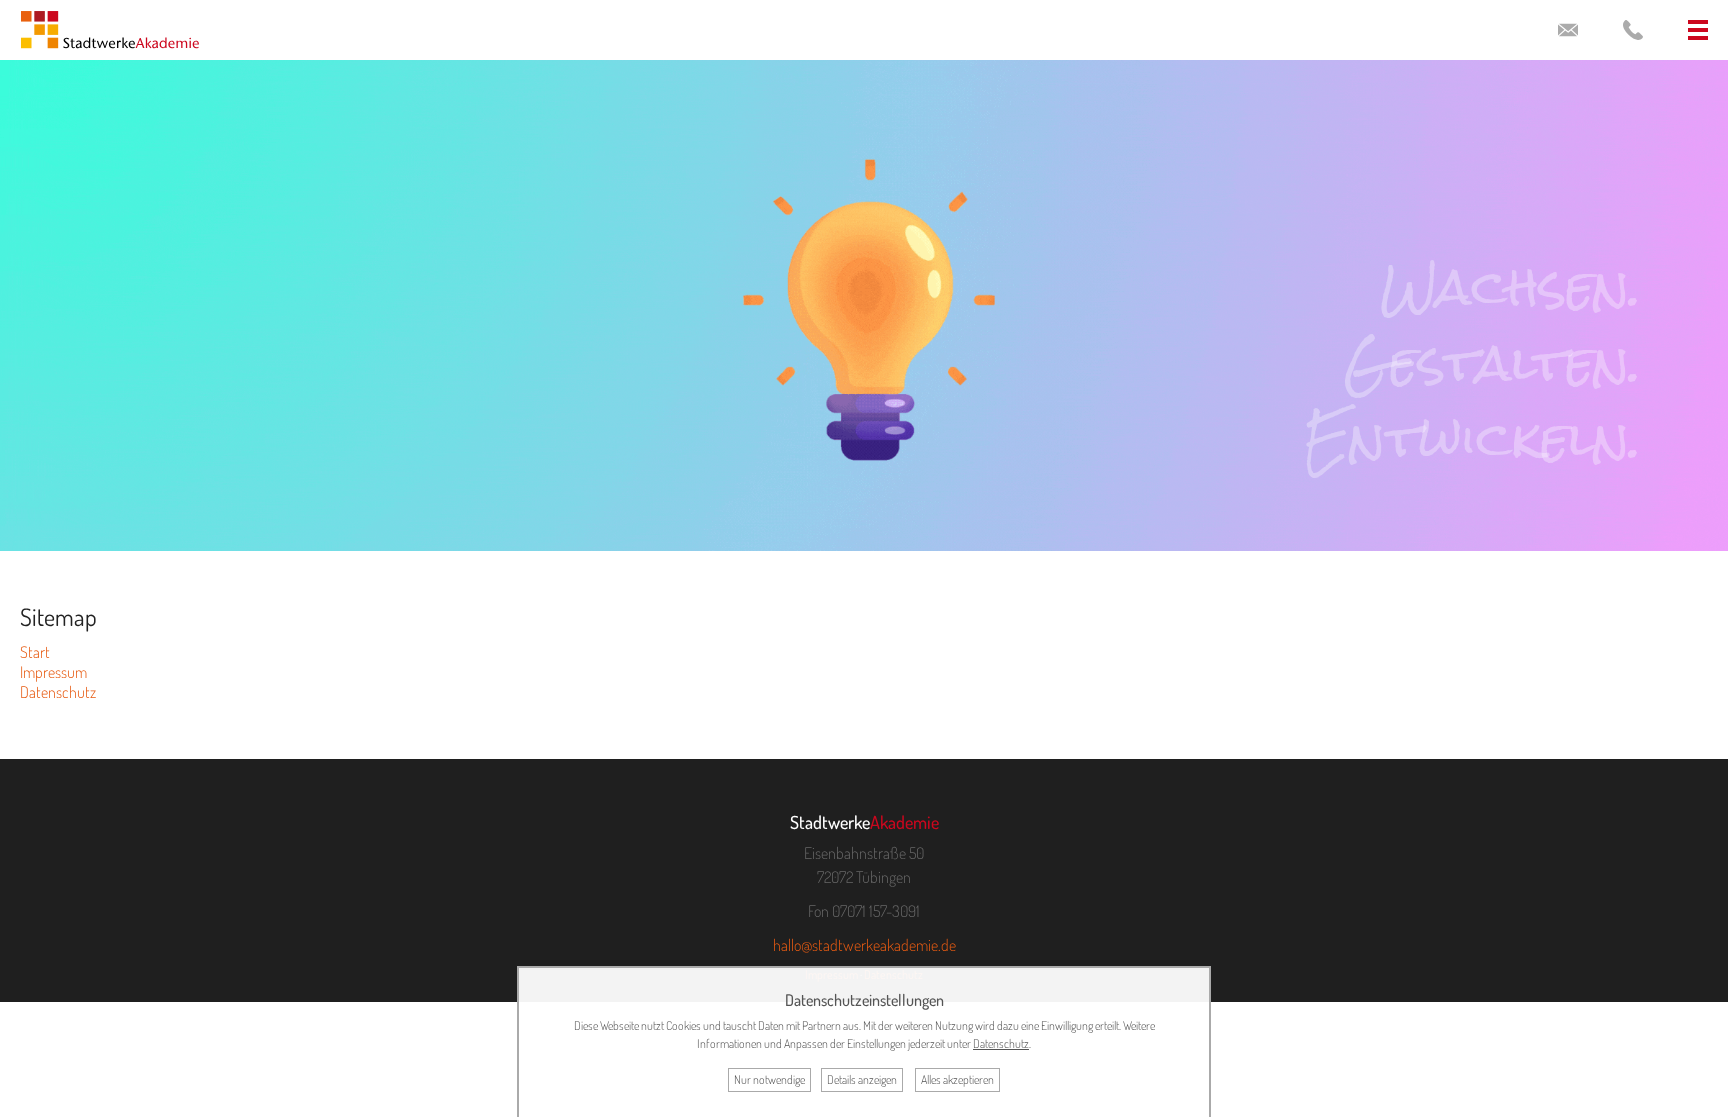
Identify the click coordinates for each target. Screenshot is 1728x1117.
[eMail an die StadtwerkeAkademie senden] (1568, 30)
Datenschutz (58, 692)
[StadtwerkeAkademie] (110, 34)
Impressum (53, 672)
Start (35, 652)
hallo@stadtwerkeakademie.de (864, 945)
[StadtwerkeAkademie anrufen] (1633, 30)
